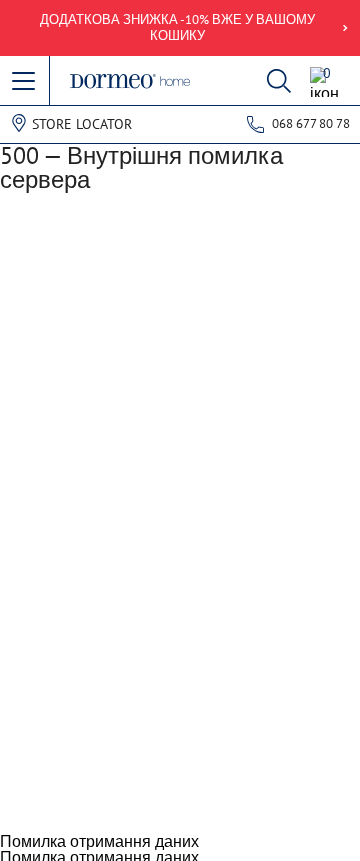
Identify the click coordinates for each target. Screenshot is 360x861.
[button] (25, 82)
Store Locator (82, 124)
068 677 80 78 (311, 123)
